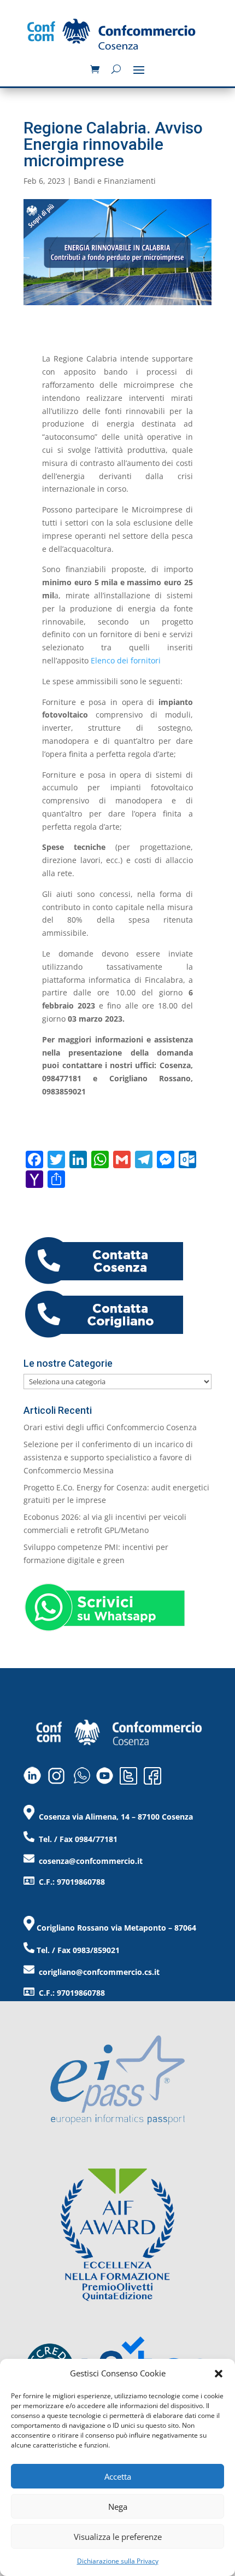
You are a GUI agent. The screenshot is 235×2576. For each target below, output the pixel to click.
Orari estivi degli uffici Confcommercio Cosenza (110, 1427)
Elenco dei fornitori (126, 660)
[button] (219, 2374)
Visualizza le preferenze (118, 2537)
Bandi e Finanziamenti (115, 181)
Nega (118, 2507)
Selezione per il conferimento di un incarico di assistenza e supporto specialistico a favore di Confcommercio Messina (108, 1457)
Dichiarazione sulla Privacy (118, 2561)
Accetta (118, 2476)
